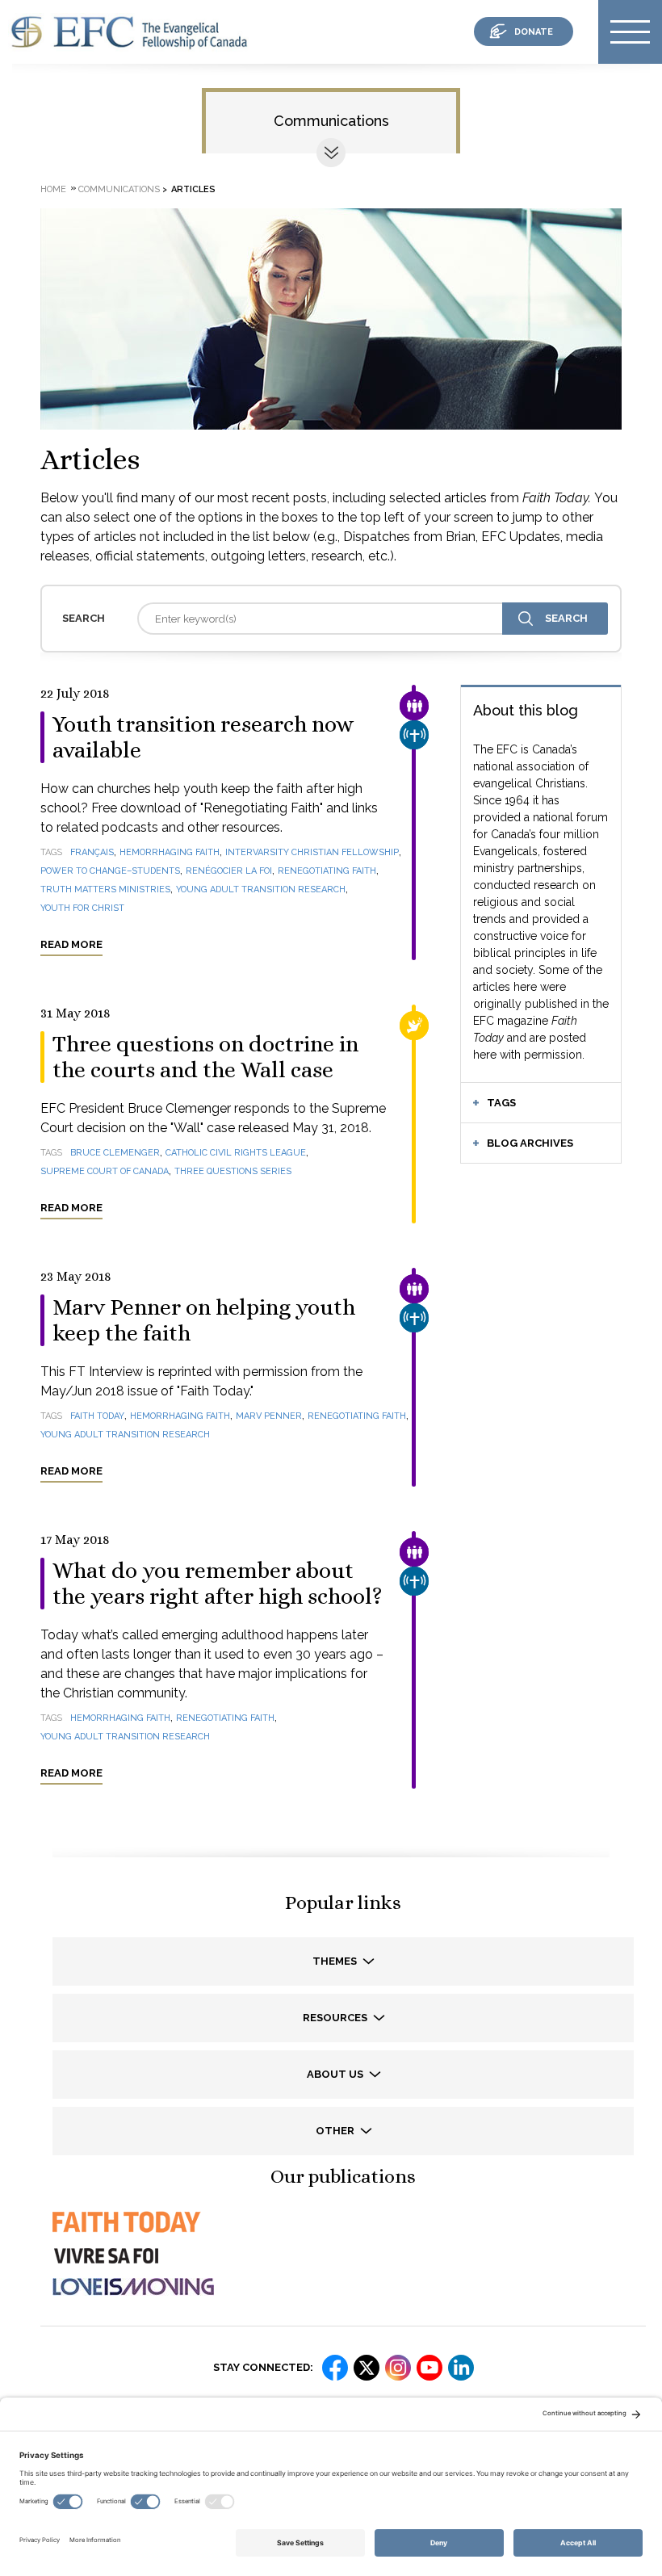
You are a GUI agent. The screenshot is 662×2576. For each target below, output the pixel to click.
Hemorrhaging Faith (170, 852)
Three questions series (233, 1171)
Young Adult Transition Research (261, 889)
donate (534, 32)
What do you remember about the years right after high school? (218, 1584)
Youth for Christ (82, 908)
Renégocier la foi (229, 871)
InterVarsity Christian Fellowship (312, 852)
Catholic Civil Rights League (236, 1153)
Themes (336, 1961)
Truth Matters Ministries (105, 889)
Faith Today (97, 1416)
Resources (336, 2018)
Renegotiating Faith (327, 871)
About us (336, 2074)
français (92, 852)
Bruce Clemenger (115, 1153)
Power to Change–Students (110, 871)
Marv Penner (269, 1416)
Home (53, 189)
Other (336, 2131)
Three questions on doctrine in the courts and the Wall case (205, 1057)
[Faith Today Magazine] (125, 2236)
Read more (71, 944)
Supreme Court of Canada (105, 1171)
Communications (331, 121)
